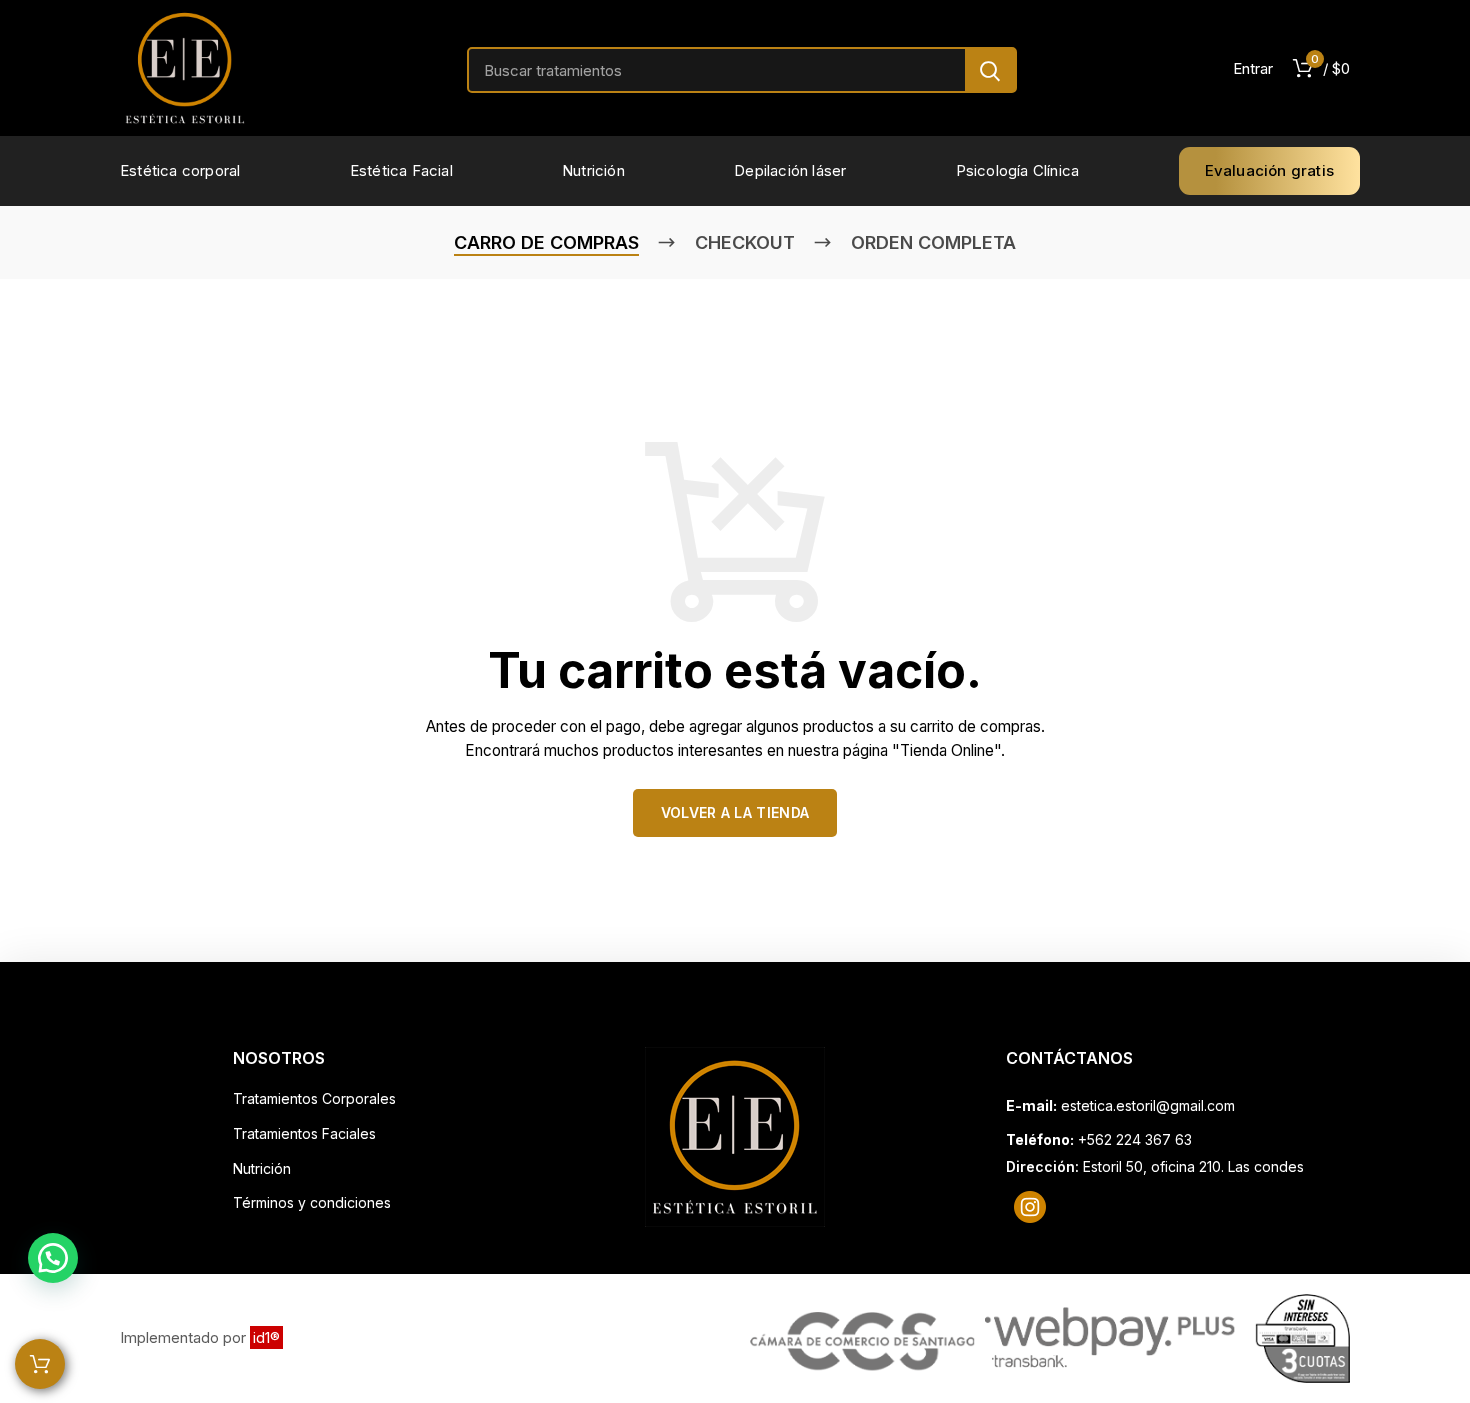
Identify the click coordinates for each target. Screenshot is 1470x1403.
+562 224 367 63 (1135, 1139)
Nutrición (262, 1168)
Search (990, 70)
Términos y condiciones (312, 1202)
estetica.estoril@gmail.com (1148, 1105)
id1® (266, 1337)
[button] (53, 1258)
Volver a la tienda (735, 812)
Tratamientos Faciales (304, 1133)
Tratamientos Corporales (314, 1098)
